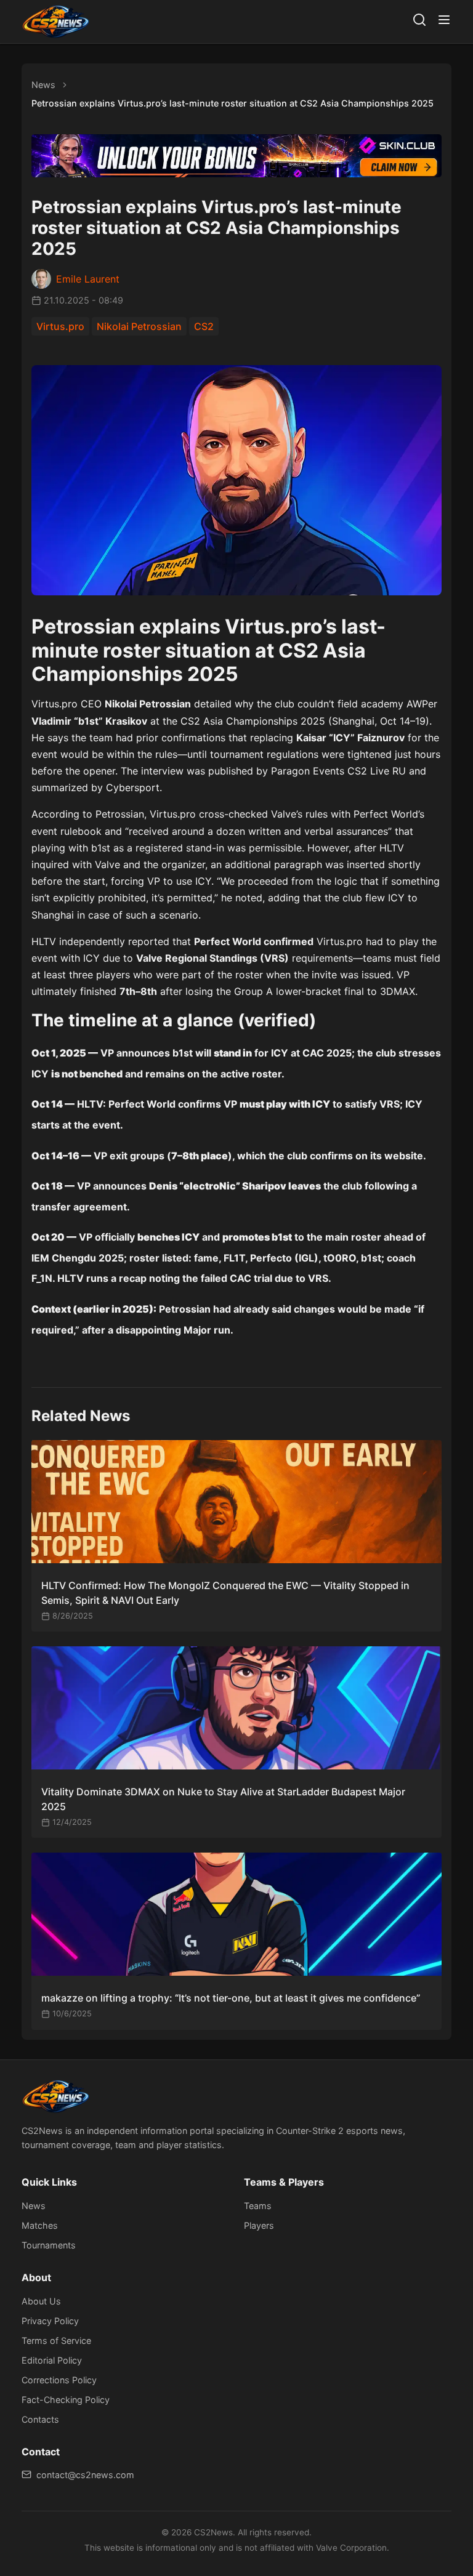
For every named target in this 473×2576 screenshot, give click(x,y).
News (43, 85)
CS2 (204, 326)
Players (259, 2225)
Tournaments (49, 2245)
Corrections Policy (59, 2380)
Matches (40, 2225)
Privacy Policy (50, 2321)
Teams (258, 2206)
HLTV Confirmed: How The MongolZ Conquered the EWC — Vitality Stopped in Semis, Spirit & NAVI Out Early (225, 1593)
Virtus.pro (60, 326)
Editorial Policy (52, 2360)
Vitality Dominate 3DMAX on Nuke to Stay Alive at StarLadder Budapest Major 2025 (223, 1799)
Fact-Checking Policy (66, 2400)
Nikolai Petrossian (139, 326)
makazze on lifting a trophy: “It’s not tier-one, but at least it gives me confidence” (231, 1998)
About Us (41, 2301)
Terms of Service (56, 2341)
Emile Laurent (88, 279)
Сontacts (40, 2419)
